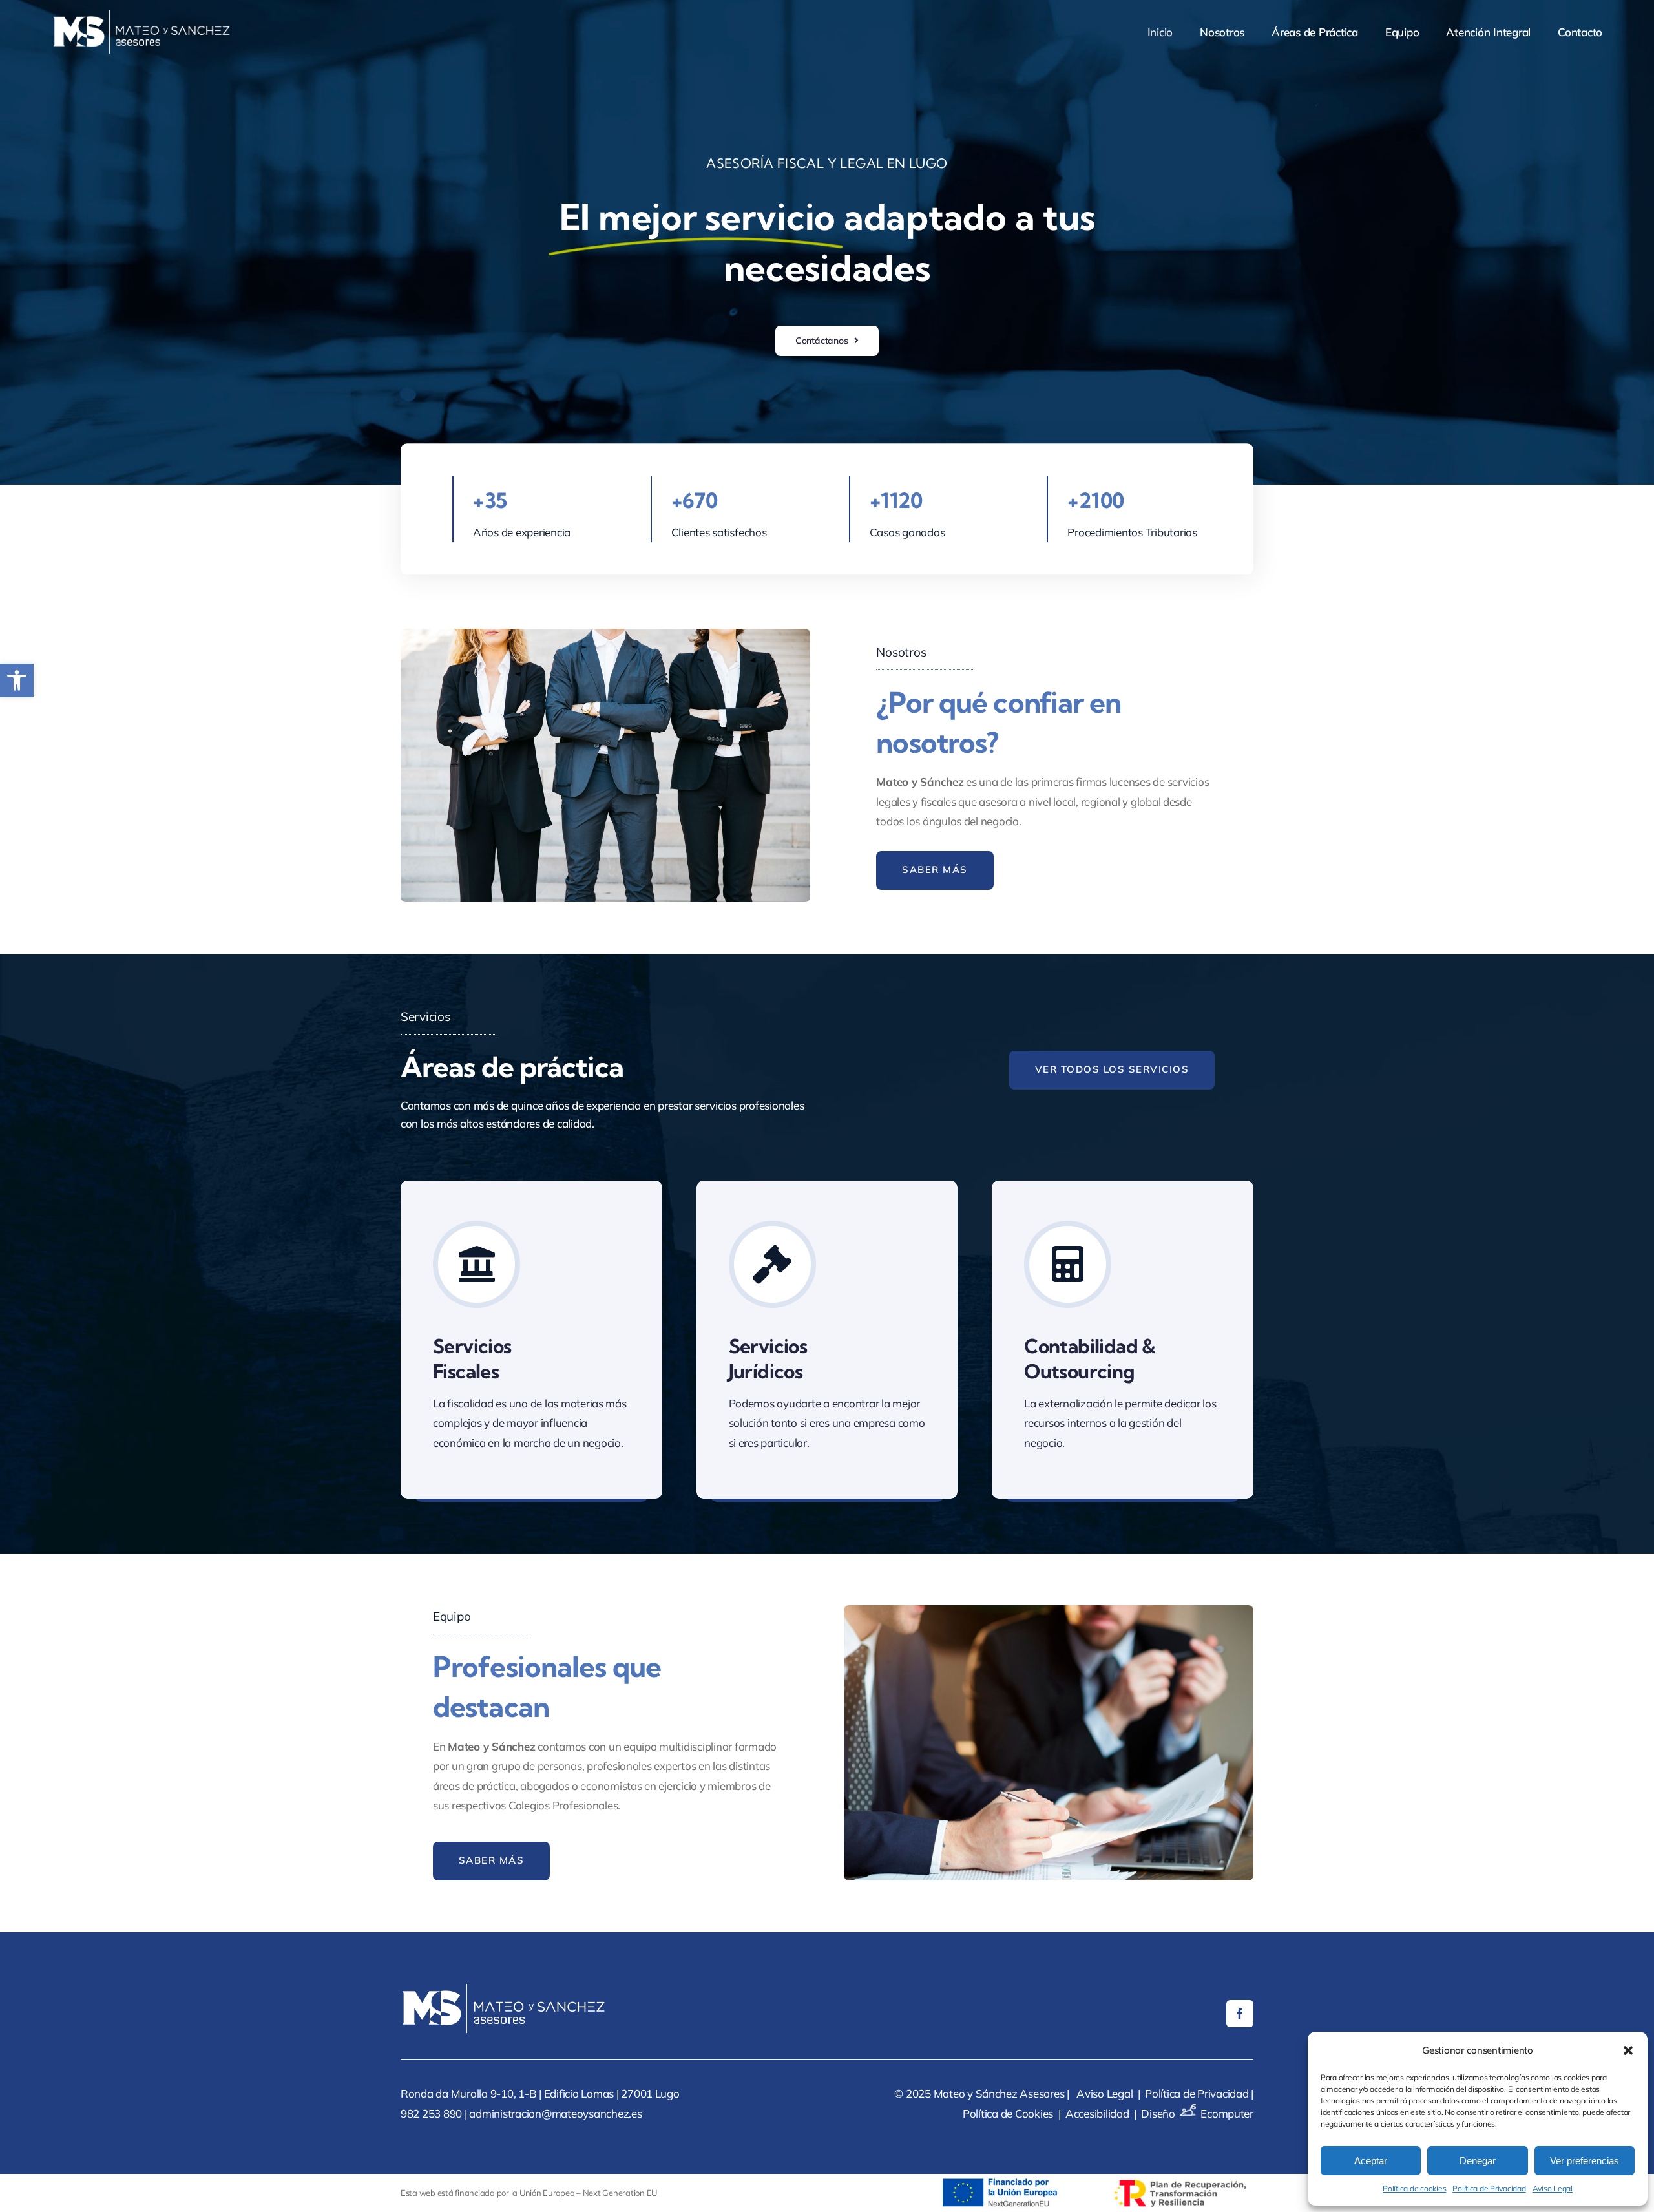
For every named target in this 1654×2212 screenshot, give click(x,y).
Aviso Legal (1553, 2188)
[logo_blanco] (142, 16)
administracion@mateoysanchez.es (555, 2113)
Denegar (1478, 2161)
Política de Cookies (1008, 2113)
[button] (17, 680)
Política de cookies (1414, 2188)
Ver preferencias (1585, 2161)
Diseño (1158, 2113)
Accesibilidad (1097, 2113)
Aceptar (1371, 2161)
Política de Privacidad (1489, 2188)
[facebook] (1240, 2014)
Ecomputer (1227, 2113)
